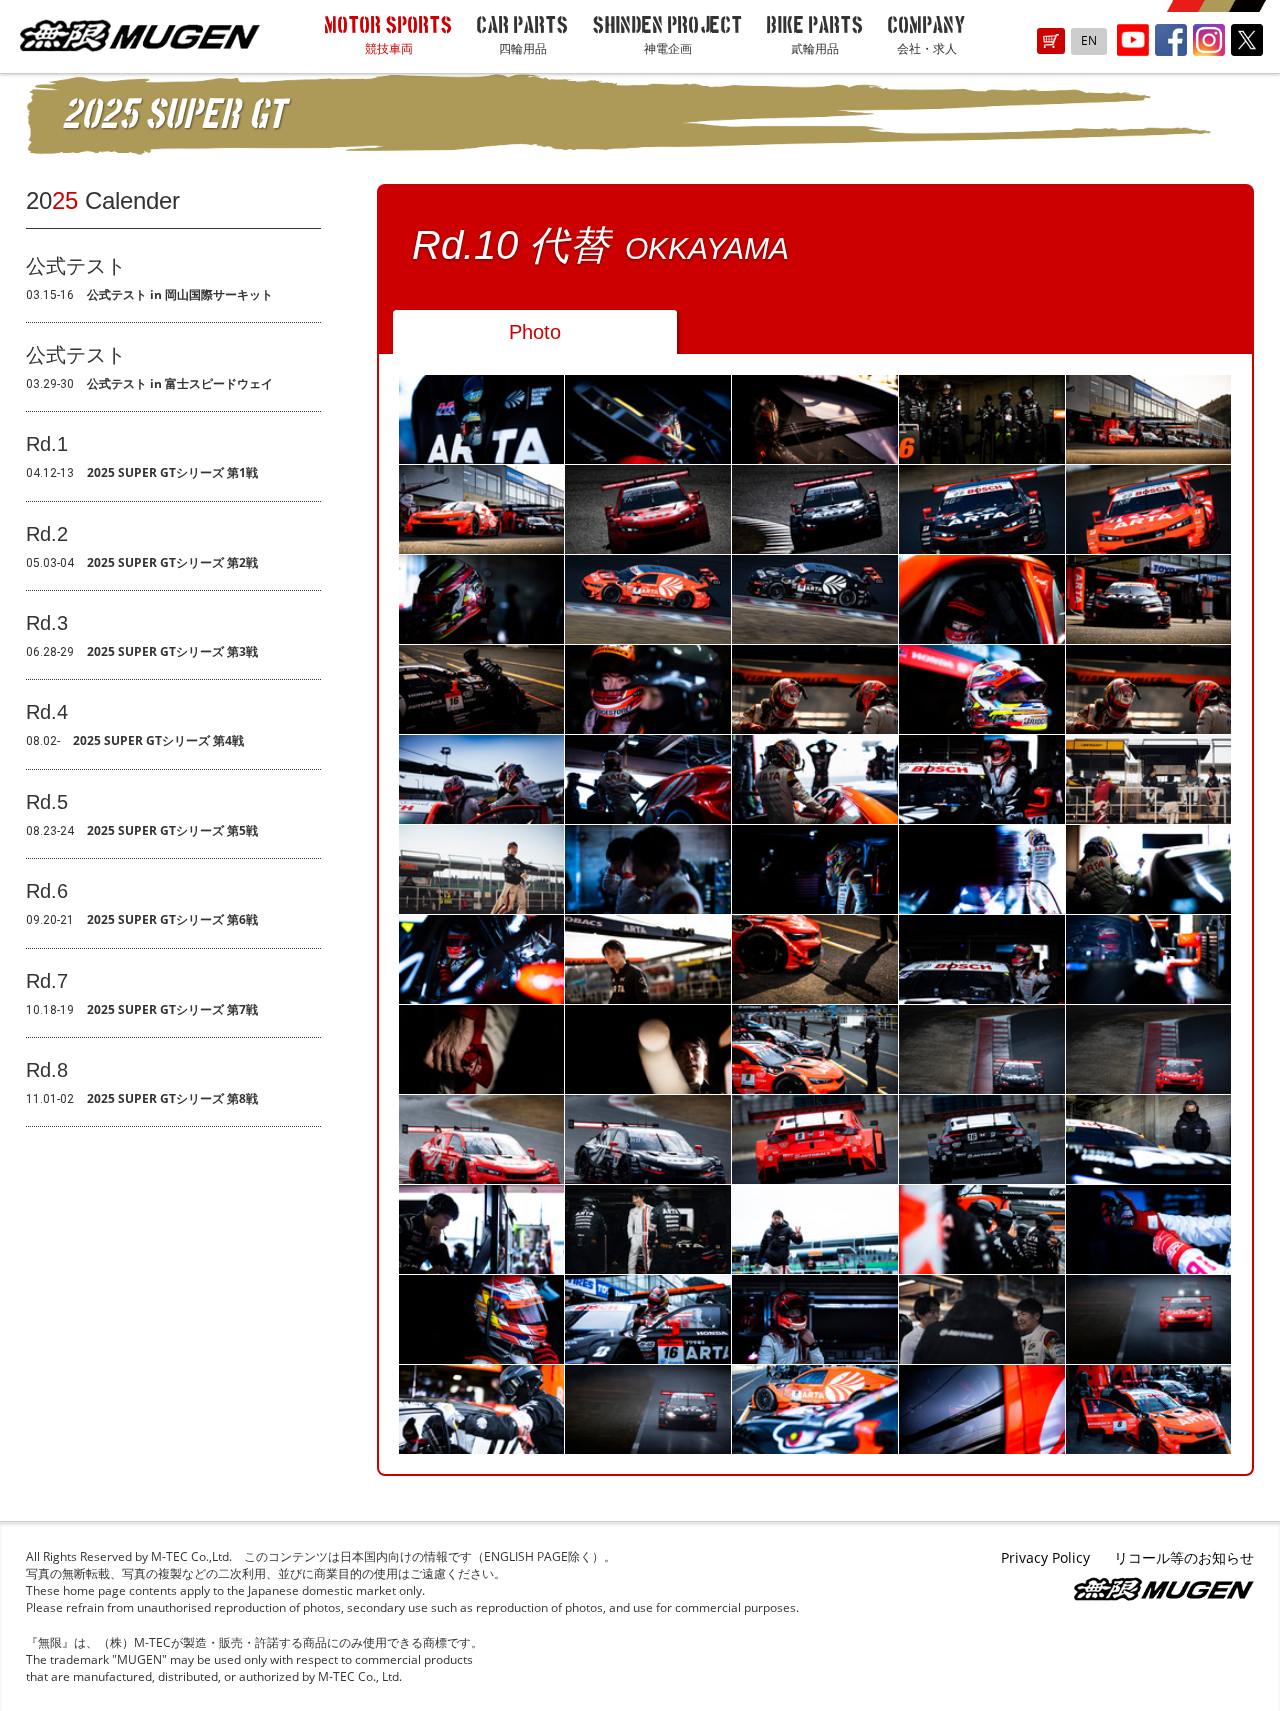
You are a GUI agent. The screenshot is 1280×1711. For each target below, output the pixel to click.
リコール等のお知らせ (1184, 1557)
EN (1089, 40)
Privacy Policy (1045, 1557)
